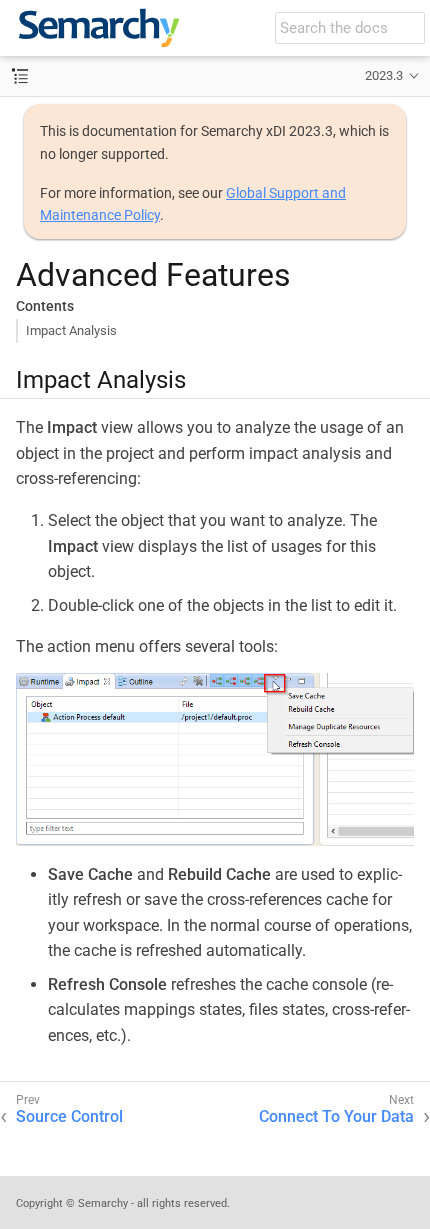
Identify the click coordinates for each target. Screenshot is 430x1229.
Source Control (69, 1116)
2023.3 (384, 75)
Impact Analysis (71, 330)
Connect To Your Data (336, 1116)
